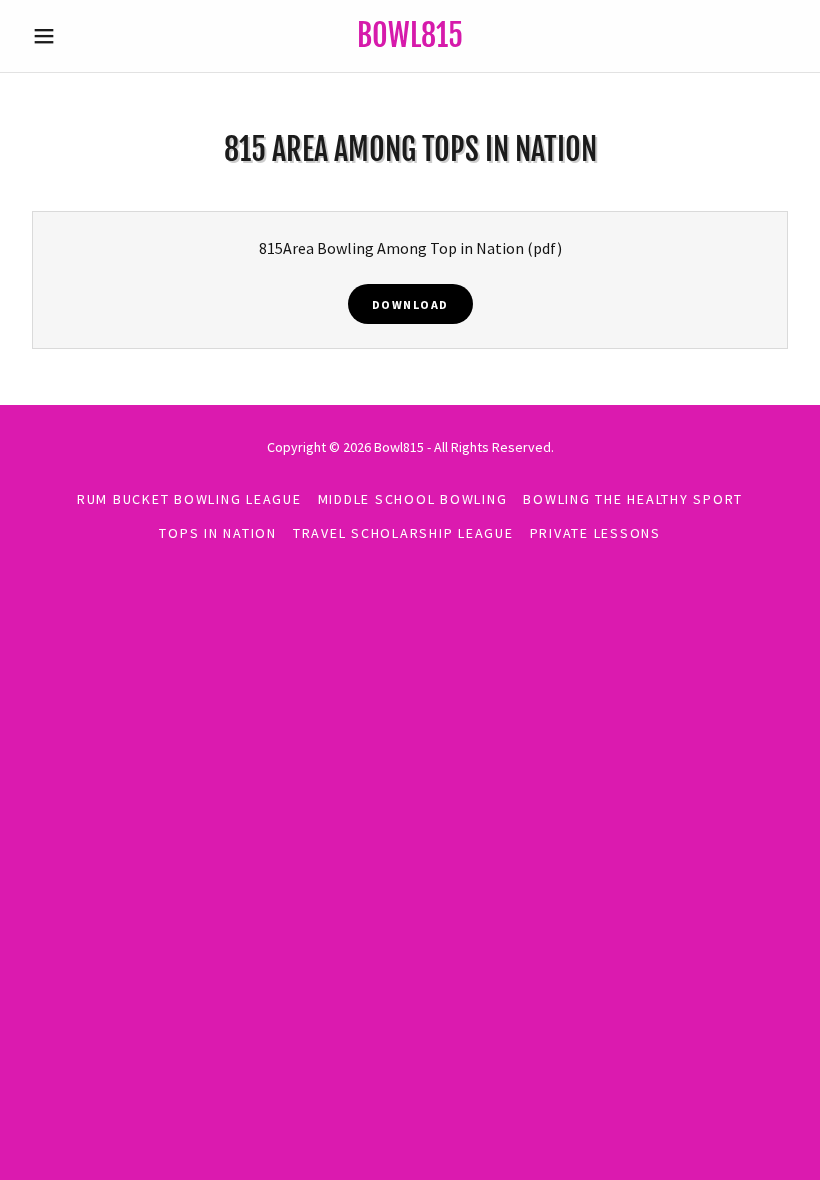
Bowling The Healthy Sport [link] (633, 499)
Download (410, 304)
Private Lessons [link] (595, 533)
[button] (82, 36)
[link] (410, 41)
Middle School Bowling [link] (413, 499)
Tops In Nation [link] (218, 533)
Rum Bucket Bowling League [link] (189, 499)
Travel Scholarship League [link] (403, 533)
